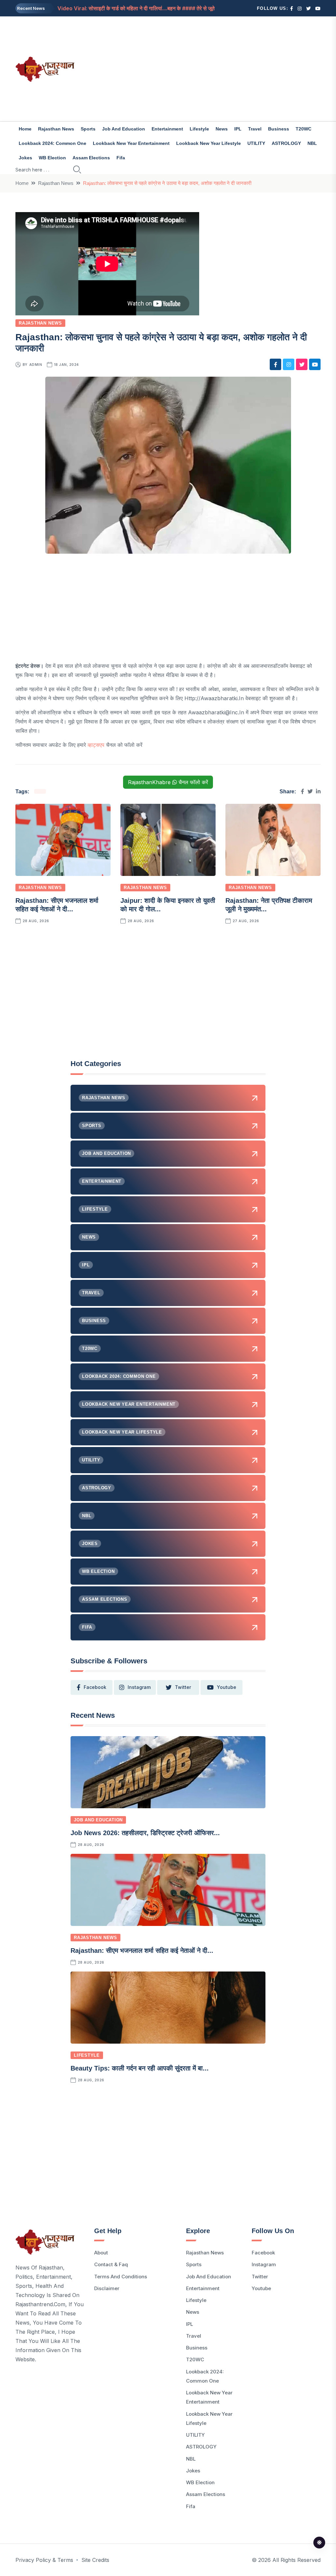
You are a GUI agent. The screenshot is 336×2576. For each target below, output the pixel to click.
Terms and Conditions (121, 2277)
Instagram (264, 2264)
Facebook (263, 2253)
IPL (238, 129)
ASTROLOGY (286, 143)
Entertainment (167, 129)
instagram (139, 1687)
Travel (255, 129)
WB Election (52, 158)
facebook (95, 1687)
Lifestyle (199, 129)
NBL (312, 143)
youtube (227, 1687)
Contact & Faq (111, 2264)
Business (279, 129)
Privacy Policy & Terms (44, 2560)
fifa (121, 158)
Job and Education (124, 129)
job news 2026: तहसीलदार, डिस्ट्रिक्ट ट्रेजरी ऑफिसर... (145, 1833)
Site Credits (95, 2560)
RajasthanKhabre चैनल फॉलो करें (168, 782)
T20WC (304, 129)
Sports (88, 129)
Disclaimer (107, 2288)
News (222, 129)
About (101, 2253)
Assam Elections (91, 158)
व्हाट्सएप (96, 745)
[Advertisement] (220, 69)
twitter (183, 1687)
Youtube (261, 2288)
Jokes (25, 158)
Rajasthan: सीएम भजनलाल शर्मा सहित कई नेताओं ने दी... (142, 1951)
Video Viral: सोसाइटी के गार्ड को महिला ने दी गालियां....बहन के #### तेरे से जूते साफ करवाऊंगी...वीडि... (159, 8)
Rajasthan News (56, 129)
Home (25, 129)
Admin (36, 365)
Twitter (260, 2277)
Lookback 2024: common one (52, 143)
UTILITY (256, 143)
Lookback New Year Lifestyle (209, 143)
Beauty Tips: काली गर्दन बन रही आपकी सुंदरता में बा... (140, 2068)
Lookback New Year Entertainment (131, 143)
